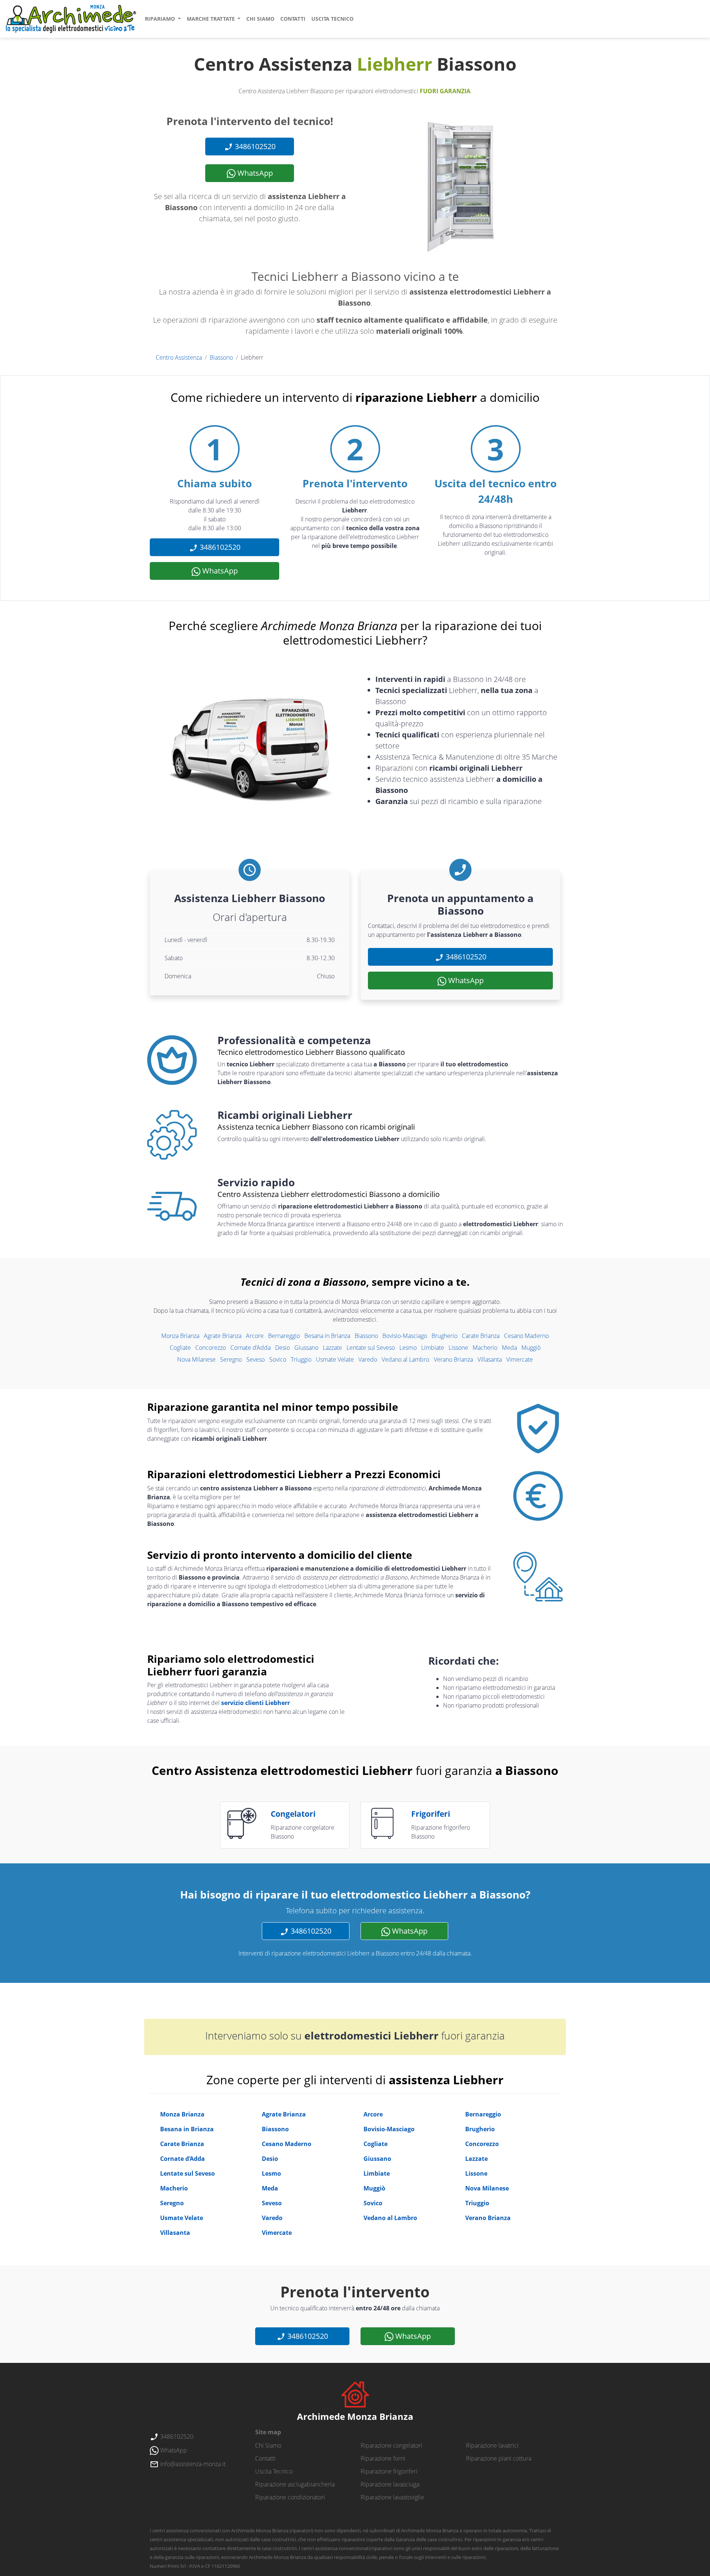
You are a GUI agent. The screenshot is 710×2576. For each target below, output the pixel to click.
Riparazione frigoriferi (389, 2471)
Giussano (306, 1348)
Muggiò (531, 1348)
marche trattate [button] (212, 19)
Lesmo (408, 1348)
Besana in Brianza (327, 1336)
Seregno (231, 1359)
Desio (283, 1348)
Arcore (255, 1336)
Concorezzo (211, 1348)
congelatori (293, 1814)
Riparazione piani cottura (499, 2458)
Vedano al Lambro (405, 1359)
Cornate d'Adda (251, 1348)
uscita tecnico (332, 19)
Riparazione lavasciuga (390, 2484)
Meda (509, 1348)
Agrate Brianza (223, 1336)
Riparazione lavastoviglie (392, 2497)
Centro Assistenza (179, 357)
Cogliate (180, 1348)
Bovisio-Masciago (405, 1336)
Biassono (221, 357)
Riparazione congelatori (391, 2445)
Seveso (256, 1359)
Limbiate (433, 1348)
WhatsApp (254, 173)
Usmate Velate (335, 1359)
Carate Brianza (481, 1336)
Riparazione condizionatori (290, 2497)
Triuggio (301, 1359)
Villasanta (490, 1359)
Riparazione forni (383, 2458)
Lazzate (332, 1348)
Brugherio (444, 1336)
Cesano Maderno (526, 1336)
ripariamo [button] (161, 19)
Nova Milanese (196, 1359)
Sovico (278, 1359)
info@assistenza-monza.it (192, 2464)
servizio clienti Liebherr (256, 1703)
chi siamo (260, 19)
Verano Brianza (453, 1359)
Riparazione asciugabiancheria (295, 2484)
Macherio (485, 1348)
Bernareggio (284, 1336)
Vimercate (520, 1359)
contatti (293, 19)
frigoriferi (431, 1814)
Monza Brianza (180, 1336)
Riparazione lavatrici (492, 2445)
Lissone (458, 1348)
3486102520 (254, 146)
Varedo (368, 1359)
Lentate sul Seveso (371, 1348)
